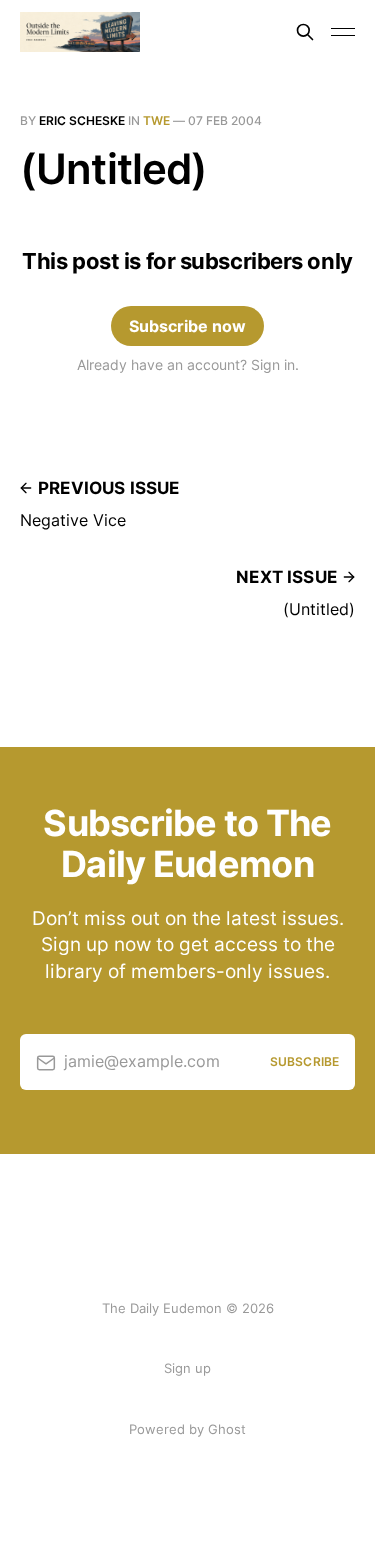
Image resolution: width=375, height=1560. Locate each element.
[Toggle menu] (343, 32)
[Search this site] (305, 32)
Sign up (187, 1368)
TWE (156, 120)
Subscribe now (187, 326)
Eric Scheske (82, 120)
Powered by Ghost (187, 1429)
